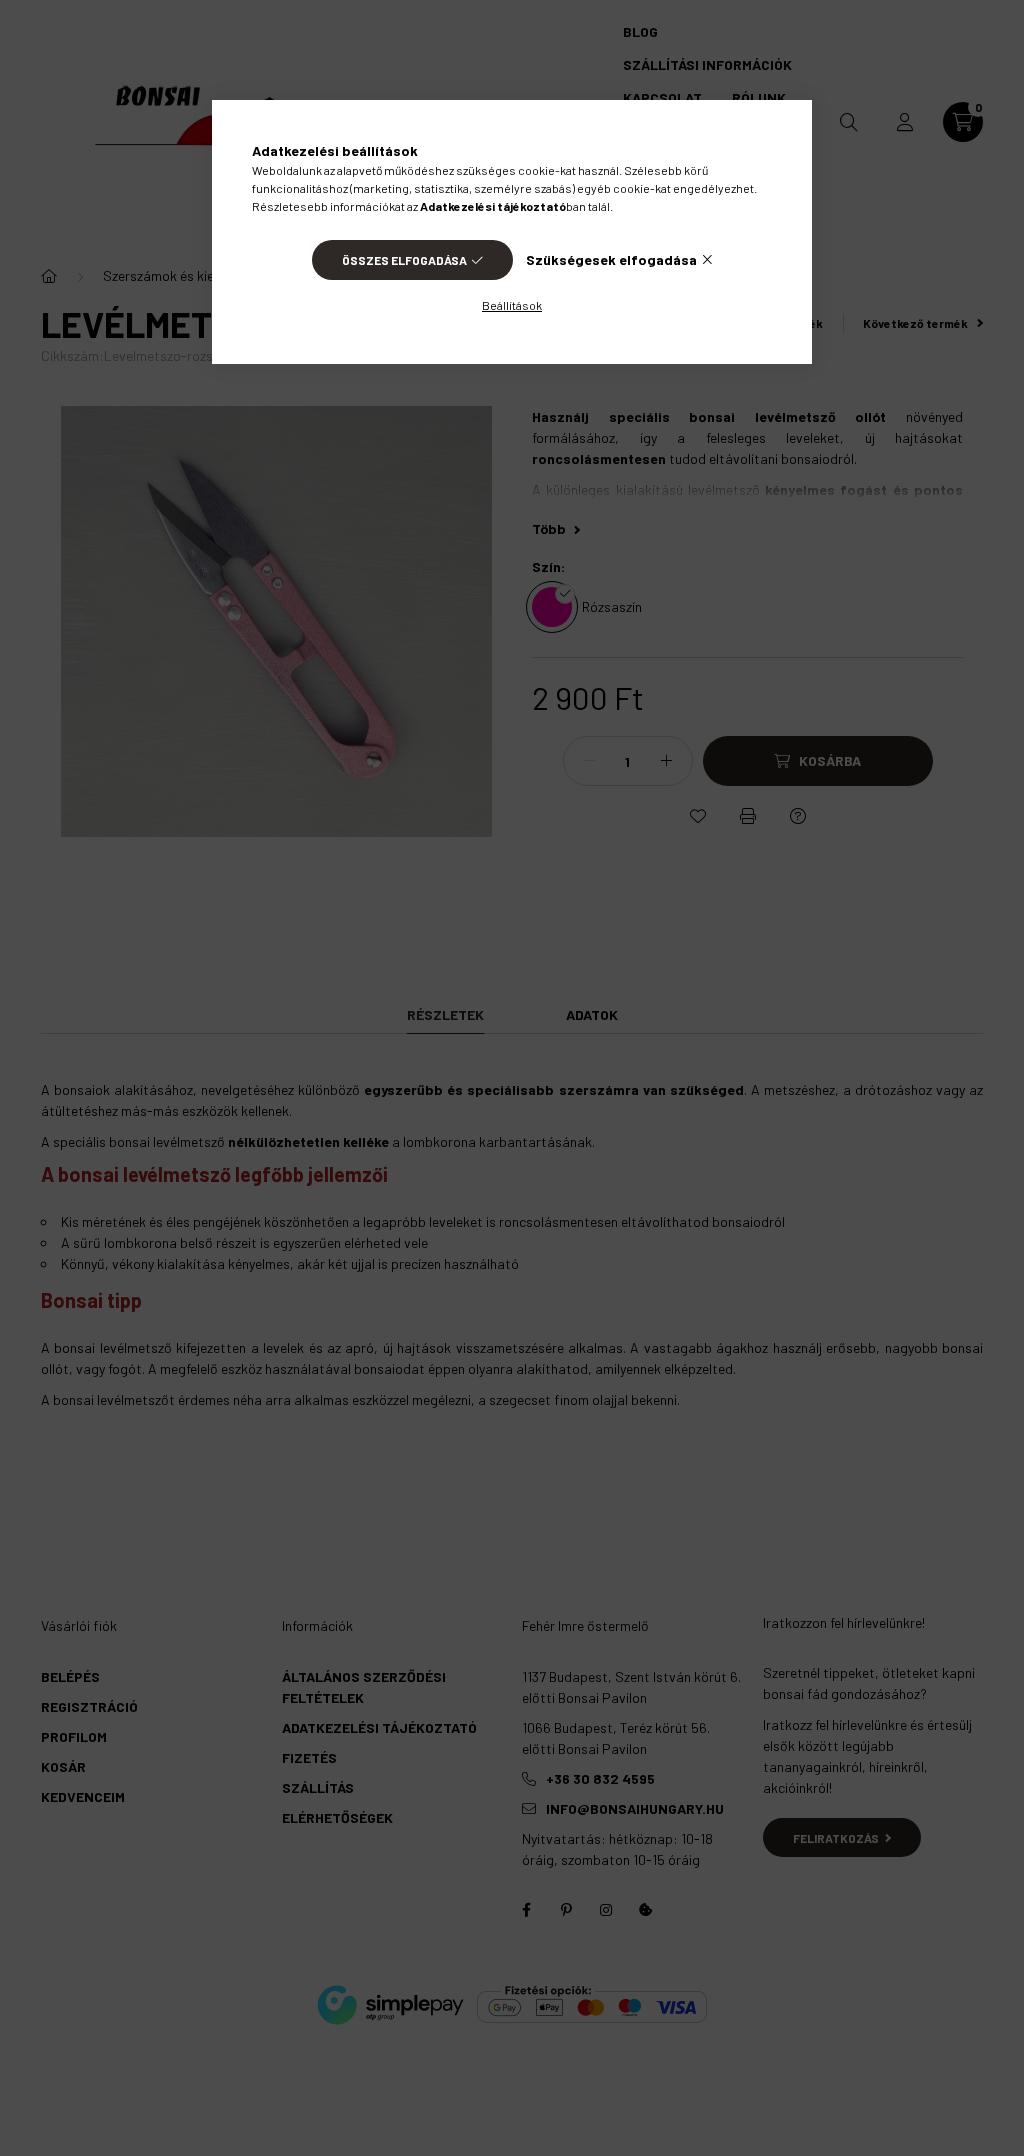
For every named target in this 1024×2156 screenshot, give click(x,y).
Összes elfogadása (404, 260)
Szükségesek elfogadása (611, 259)
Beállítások (512, 305)
